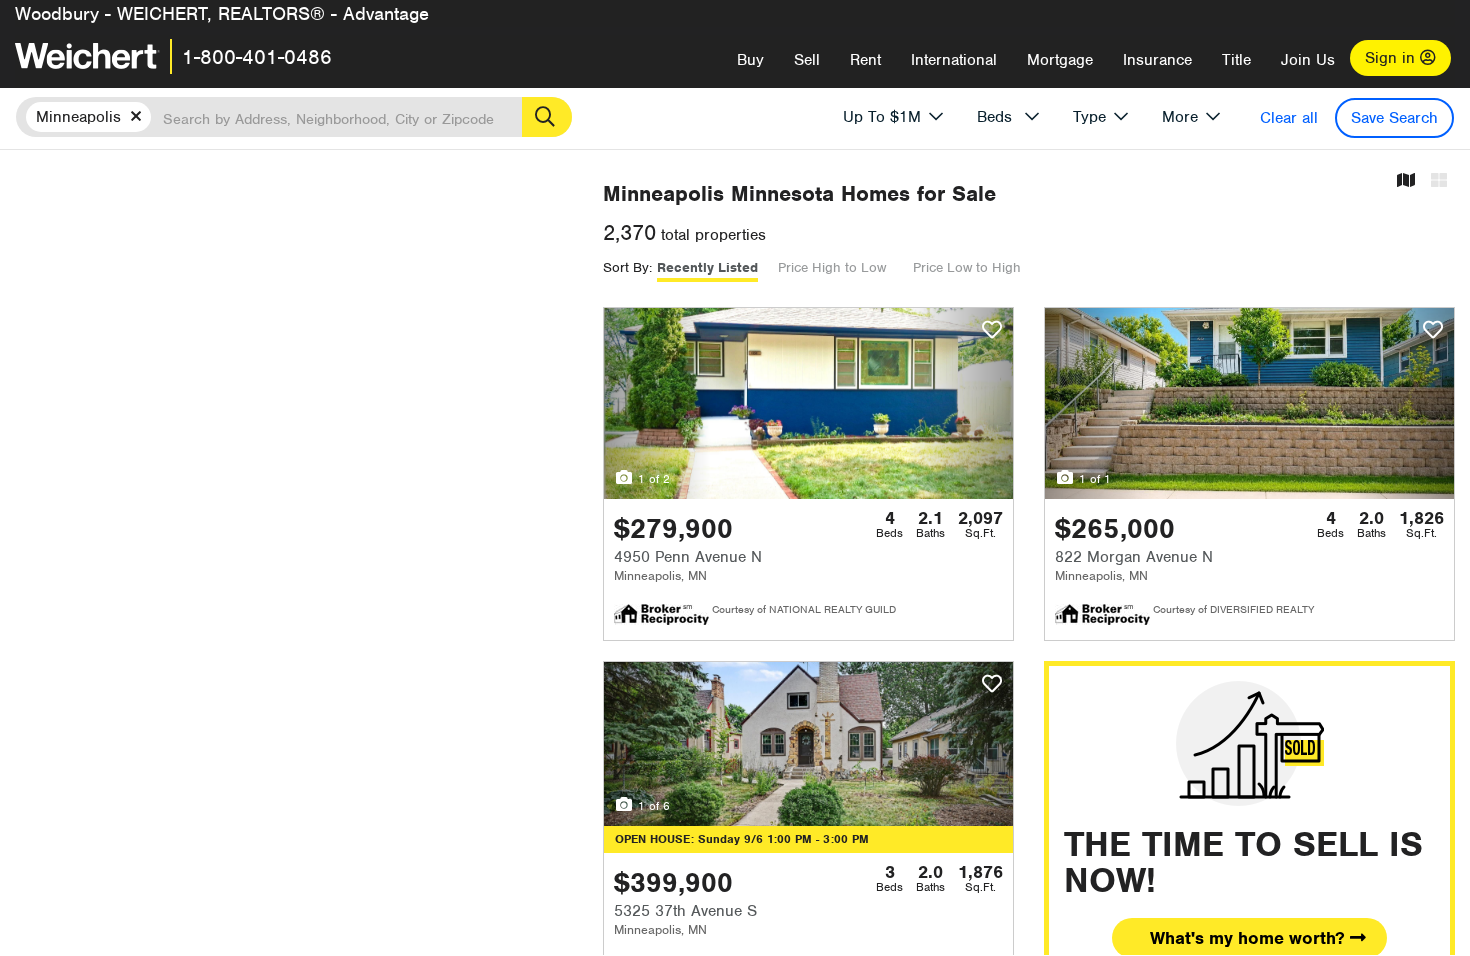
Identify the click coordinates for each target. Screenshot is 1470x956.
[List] (1439, 181)
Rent (865, 60)
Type (1089, 117)
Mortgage (1060, 60)
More (1180, 117)
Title (1236, 60)
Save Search (1394, 118)
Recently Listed (707, 267)
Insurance (1157, 60)
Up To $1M (882, 117)
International (954, 60)
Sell (807, 60)
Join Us (1308, 60)
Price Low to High (967, 267)
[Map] (1406, 181)
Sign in (1392, 58)
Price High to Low (832, 267)
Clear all (1289, 118)
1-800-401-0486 (257, 57)
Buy (750, 60)
